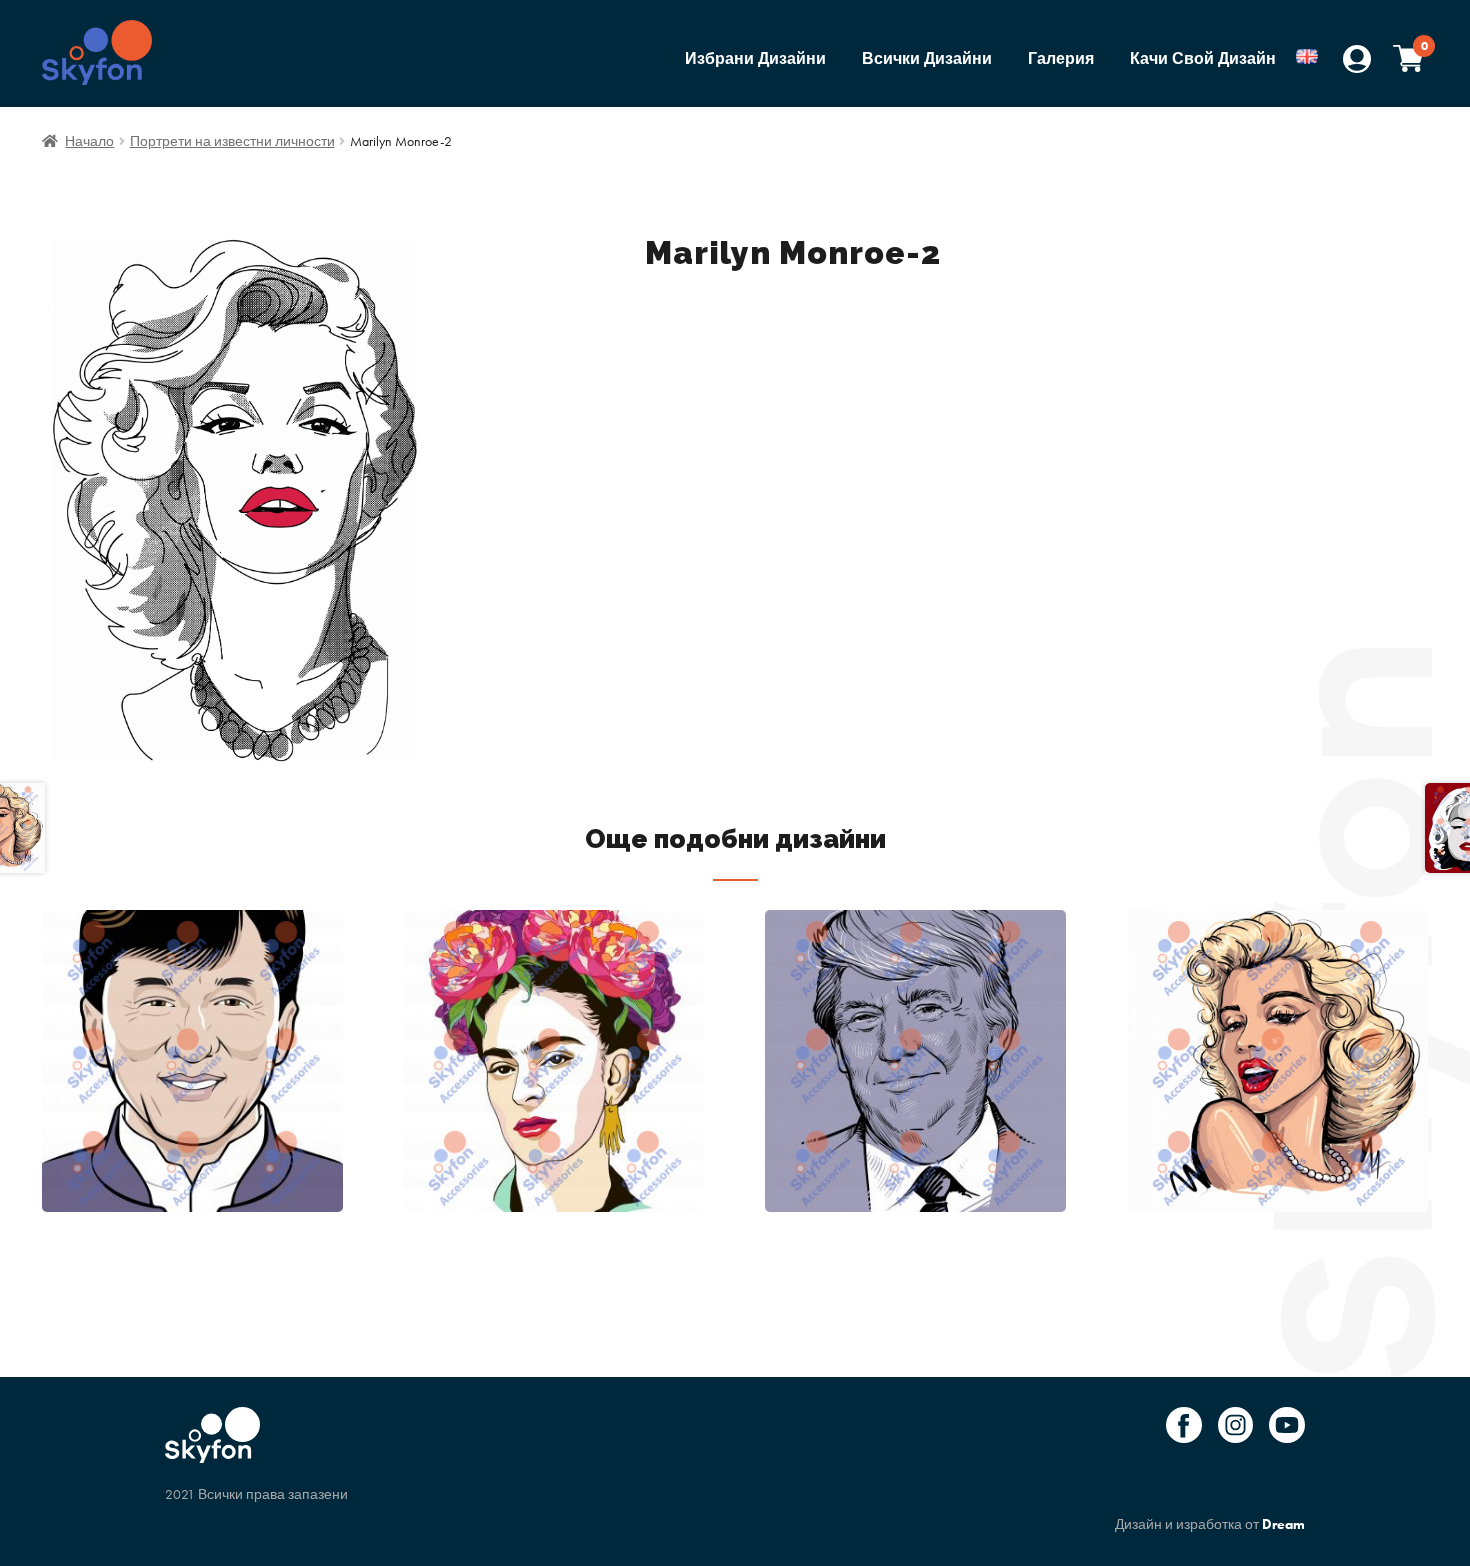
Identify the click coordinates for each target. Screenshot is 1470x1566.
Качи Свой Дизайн (1203, 58)
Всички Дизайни (927, 58)
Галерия (1061, 58)
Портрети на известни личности (232, 141)
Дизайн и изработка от (1210, 1524)
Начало (89, 141)
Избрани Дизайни (755, 58)
